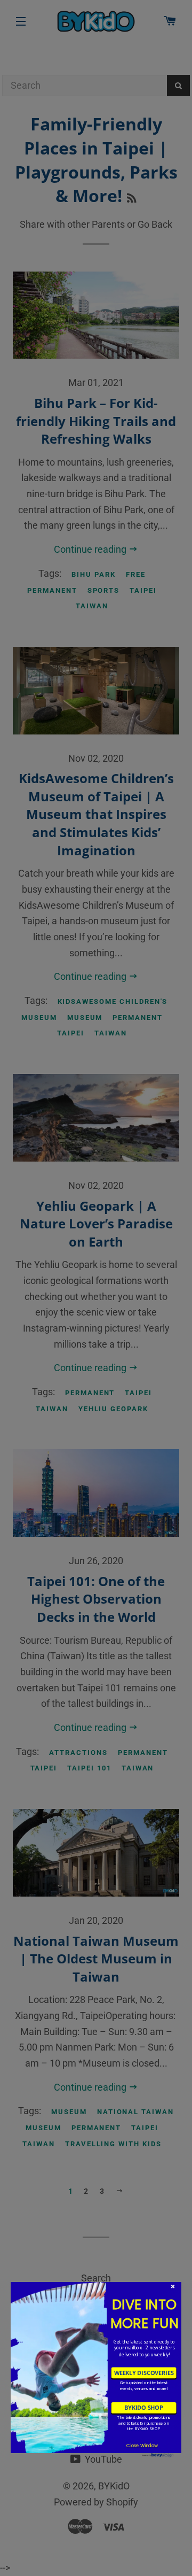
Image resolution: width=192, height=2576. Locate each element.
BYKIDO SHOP (144, 2408)
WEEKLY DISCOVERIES (144, 2372)
